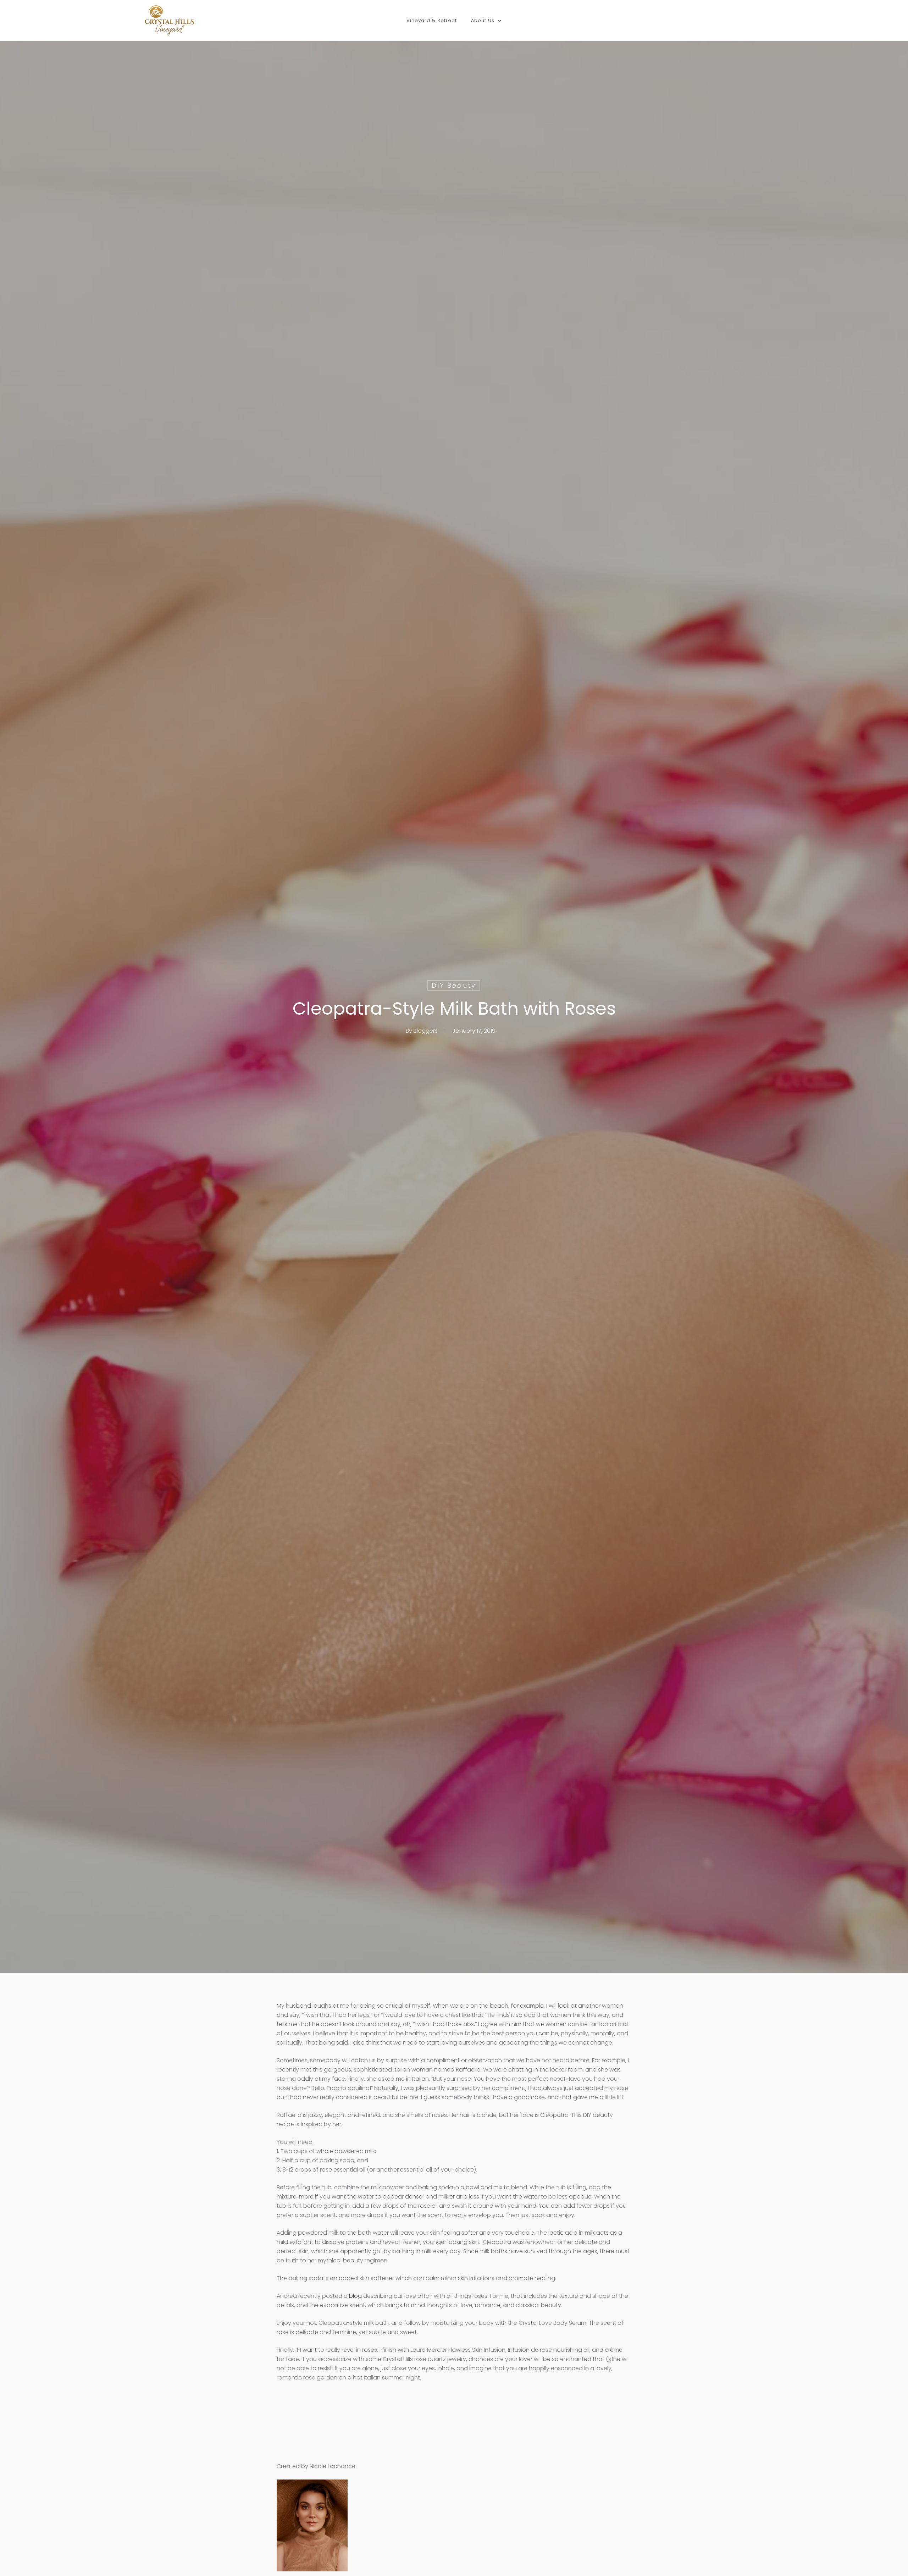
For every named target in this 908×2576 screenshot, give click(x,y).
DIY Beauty (454, 985)
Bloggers (426, 1030)
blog (355, 2296)
